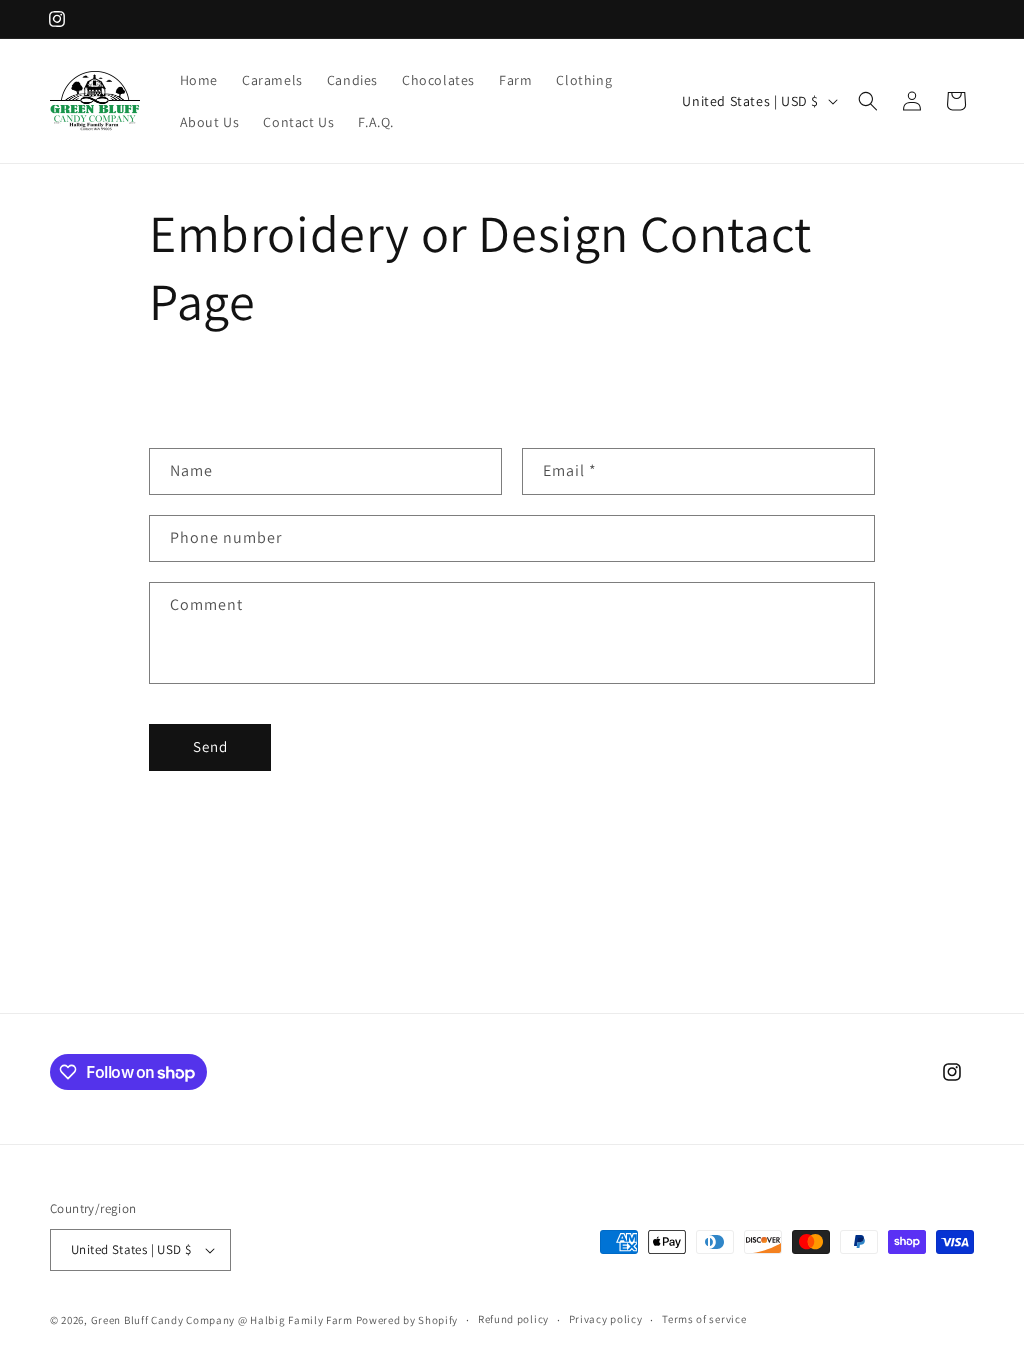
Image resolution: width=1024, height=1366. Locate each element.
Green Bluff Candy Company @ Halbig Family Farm (222, 1320)
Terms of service (704, 1319)
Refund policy (513, 1319)
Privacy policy (606, 1319)
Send (210, 746)
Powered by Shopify (407, 1320)
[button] (868, 101)
